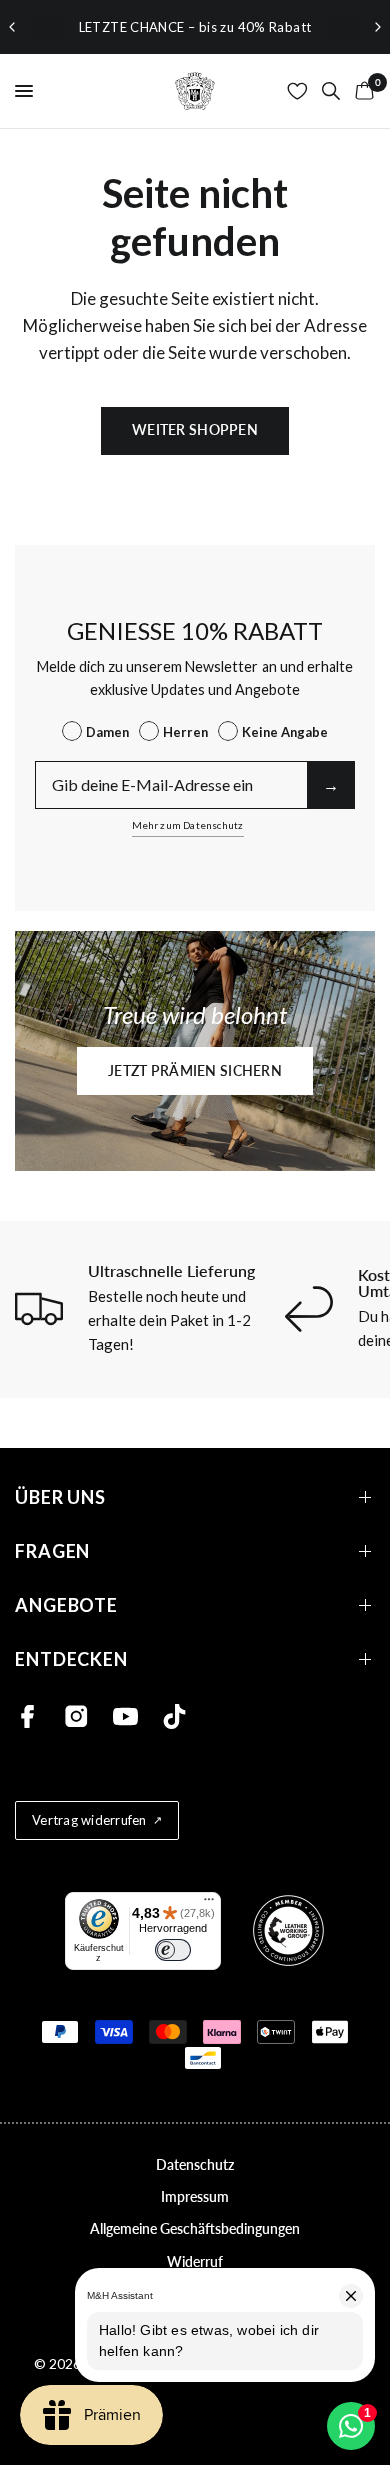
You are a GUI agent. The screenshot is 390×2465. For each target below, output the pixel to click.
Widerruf (195, 2261)
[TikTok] (174, 1716)
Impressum (195, 2196)
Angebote (66, 1605)
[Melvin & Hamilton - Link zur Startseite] (195, 91)
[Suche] (331, 91)
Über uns (60, 1497)
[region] (195, 27)
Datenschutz (195, 2164)
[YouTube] (125, 1716)
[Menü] (209, 1904)
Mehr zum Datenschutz (188, 825)
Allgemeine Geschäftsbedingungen (195, 2228)
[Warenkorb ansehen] (361, 91)
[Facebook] (27, 1716)
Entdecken (71, 1659)
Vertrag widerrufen (89, 1820)
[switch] (173, 1950)
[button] (195, 1071)
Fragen (52, 1551)
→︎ (331, 784)
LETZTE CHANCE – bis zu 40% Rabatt (195, 27)
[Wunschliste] (297, 91)
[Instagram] (76, 1716)
